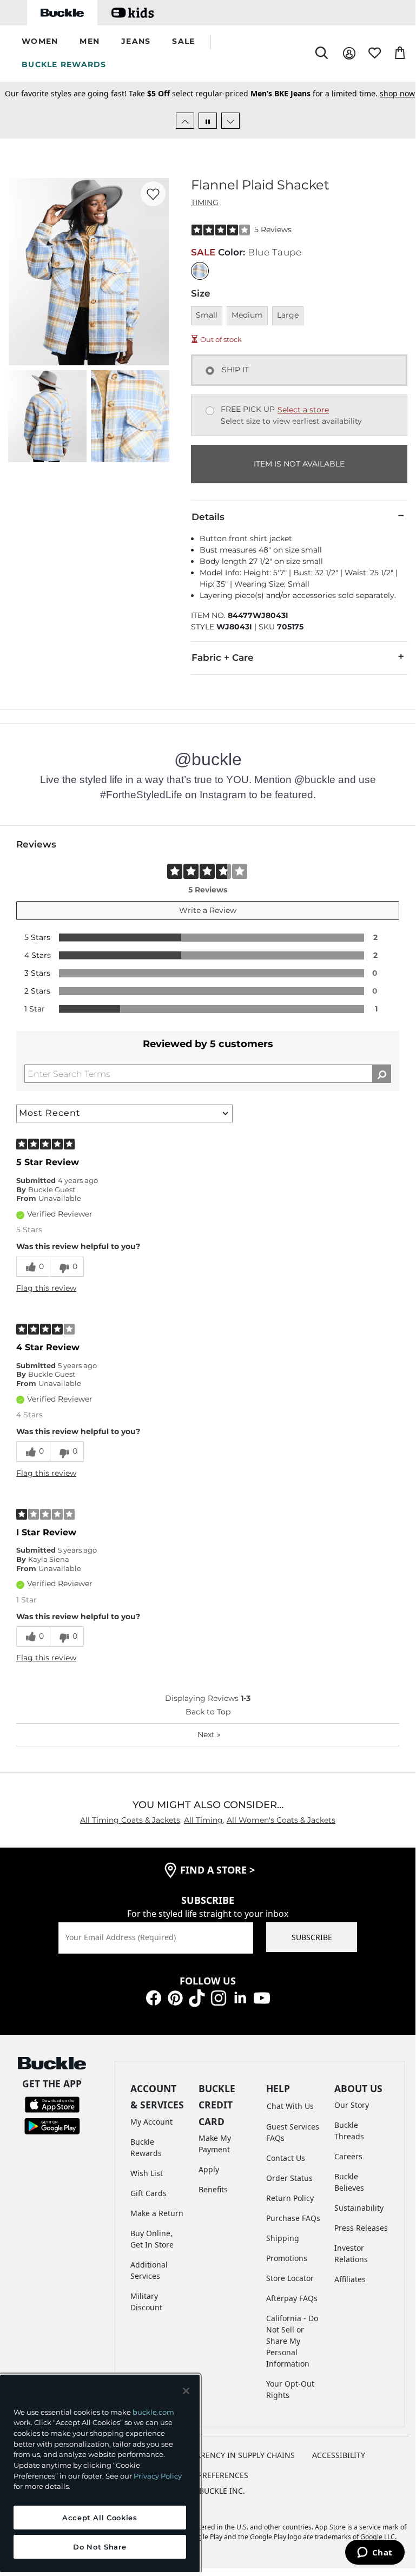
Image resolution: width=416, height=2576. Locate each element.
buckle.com (153, 2412)
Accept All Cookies (100, 2518)
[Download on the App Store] (52, 2103)
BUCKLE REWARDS (64, 64)
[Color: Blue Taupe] (200, 271)
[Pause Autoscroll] (208, 121)
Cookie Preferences (208, 2475)
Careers (348, 2156)
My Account (151, 2122)
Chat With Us (290, 2106)
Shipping (283, 2238)
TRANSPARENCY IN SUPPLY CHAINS (231, 2455)
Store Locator (290, 2278)
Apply (209, 2169)
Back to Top (208, 1712)
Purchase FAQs (293, 2218)
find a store (217, 1870)
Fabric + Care (223, 658)
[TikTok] (197, 1997)
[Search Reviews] (382, 1074)
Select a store (303, 410)
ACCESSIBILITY (339, 2455)
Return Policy (290, 2198)
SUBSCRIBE (312, 1937)
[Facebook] (154, 1997)
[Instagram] (219, 1997)
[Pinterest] (175, 1997)
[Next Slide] (230, 121)
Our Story (352, 2105)
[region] (100, 2473)
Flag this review (46, 1288)
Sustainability (359, 2208)
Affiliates (350, 2279)
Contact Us (286, 2158)
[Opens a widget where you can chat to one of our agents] (375, 2553)
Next (209, 1734)
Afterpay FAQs (292, 2298)
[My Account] (349, 53)
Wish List (147, 2173)
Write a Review (208, 910)
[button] (40, 42)
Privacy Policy (158, 2476)
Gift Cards (148, 2193)
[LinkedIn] (240, 1997)
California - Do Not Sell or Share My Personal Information (292, 2341)
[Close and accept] (186, 2391)
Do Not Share (100, 2547)
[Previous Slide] (185, 121)
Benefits (213, 2189)
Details (208, 517)
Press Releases (361, 2228)
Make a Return (157, 2213)
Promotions (287, 2258)
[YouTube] (262, 1997)
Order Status (289, 2178)
